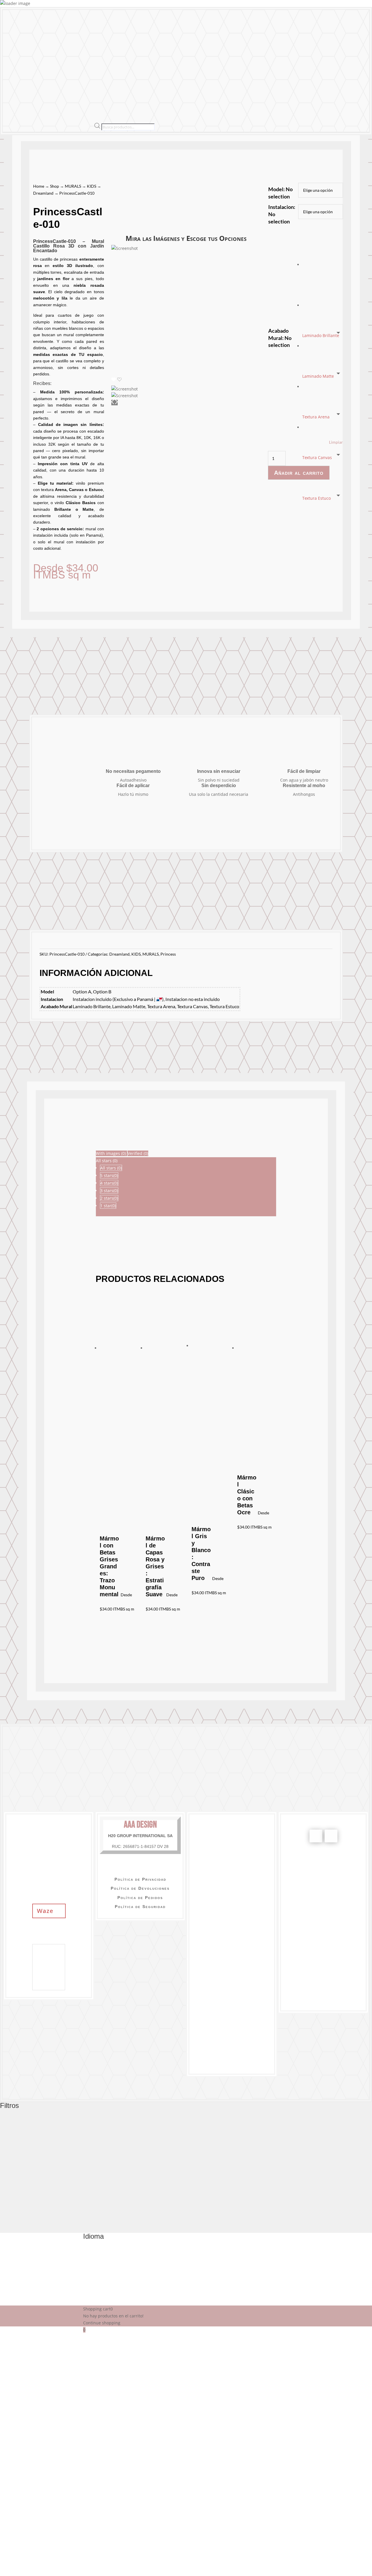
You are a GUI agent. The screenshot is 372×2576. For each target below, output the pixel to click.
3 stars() (109, 1191)
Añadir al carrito (299, 473)
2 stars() (109, 1198)
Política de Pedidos (140, 1898)
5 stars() (109, 1175)
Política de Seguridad (140, 1907)
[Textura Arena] (323, 327)
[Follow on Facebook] (316, 1836)
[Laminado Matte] (323, 286)
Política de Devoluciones (140, 1888)
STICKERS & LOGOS (65, 57)
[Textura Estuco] (323, 409)
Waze (45, 1911)
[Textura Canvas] (323, 368)
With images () (111, 1153)
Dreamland (43, 193)
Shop (54, 186)
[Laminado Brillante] (323, 246)
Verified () (138, 1153)
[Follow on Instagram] (331, 1836)
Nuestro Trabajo (168, 57)
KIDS (92, 186)
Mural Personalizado (121, 57)
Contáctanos (213, 57)
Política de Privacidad (140, 1879)
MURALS (21, 57)
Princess (168, 954)
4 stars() (109, 1183)
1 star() (108, 1206)
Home (39, 186)
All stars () (111, 1168)
